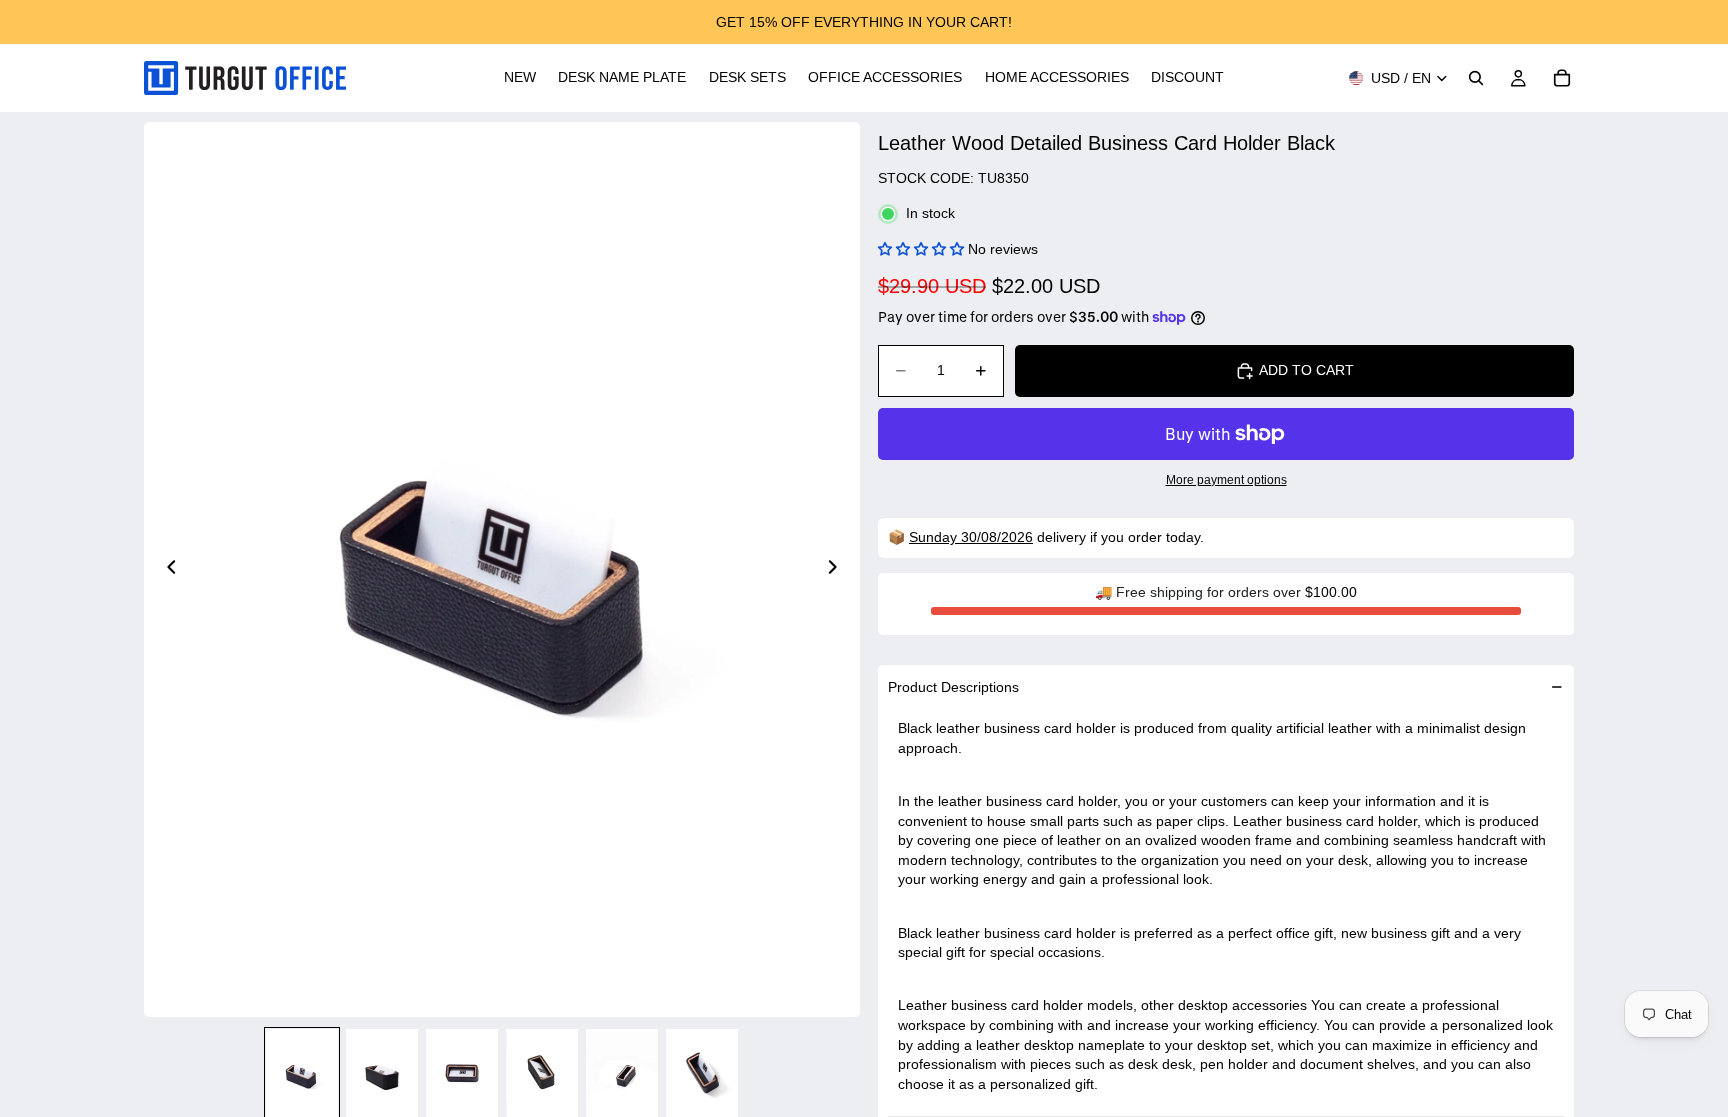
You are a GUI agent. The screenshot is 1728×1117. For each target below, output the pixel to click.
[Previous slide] (166, 570)
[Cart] (1562, 78)
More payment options (1226, 479)
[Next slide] (838, 570)
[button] (921, 249)
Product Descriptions (953, 687)
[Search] (1476, 78)
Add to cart (1306, 370)
